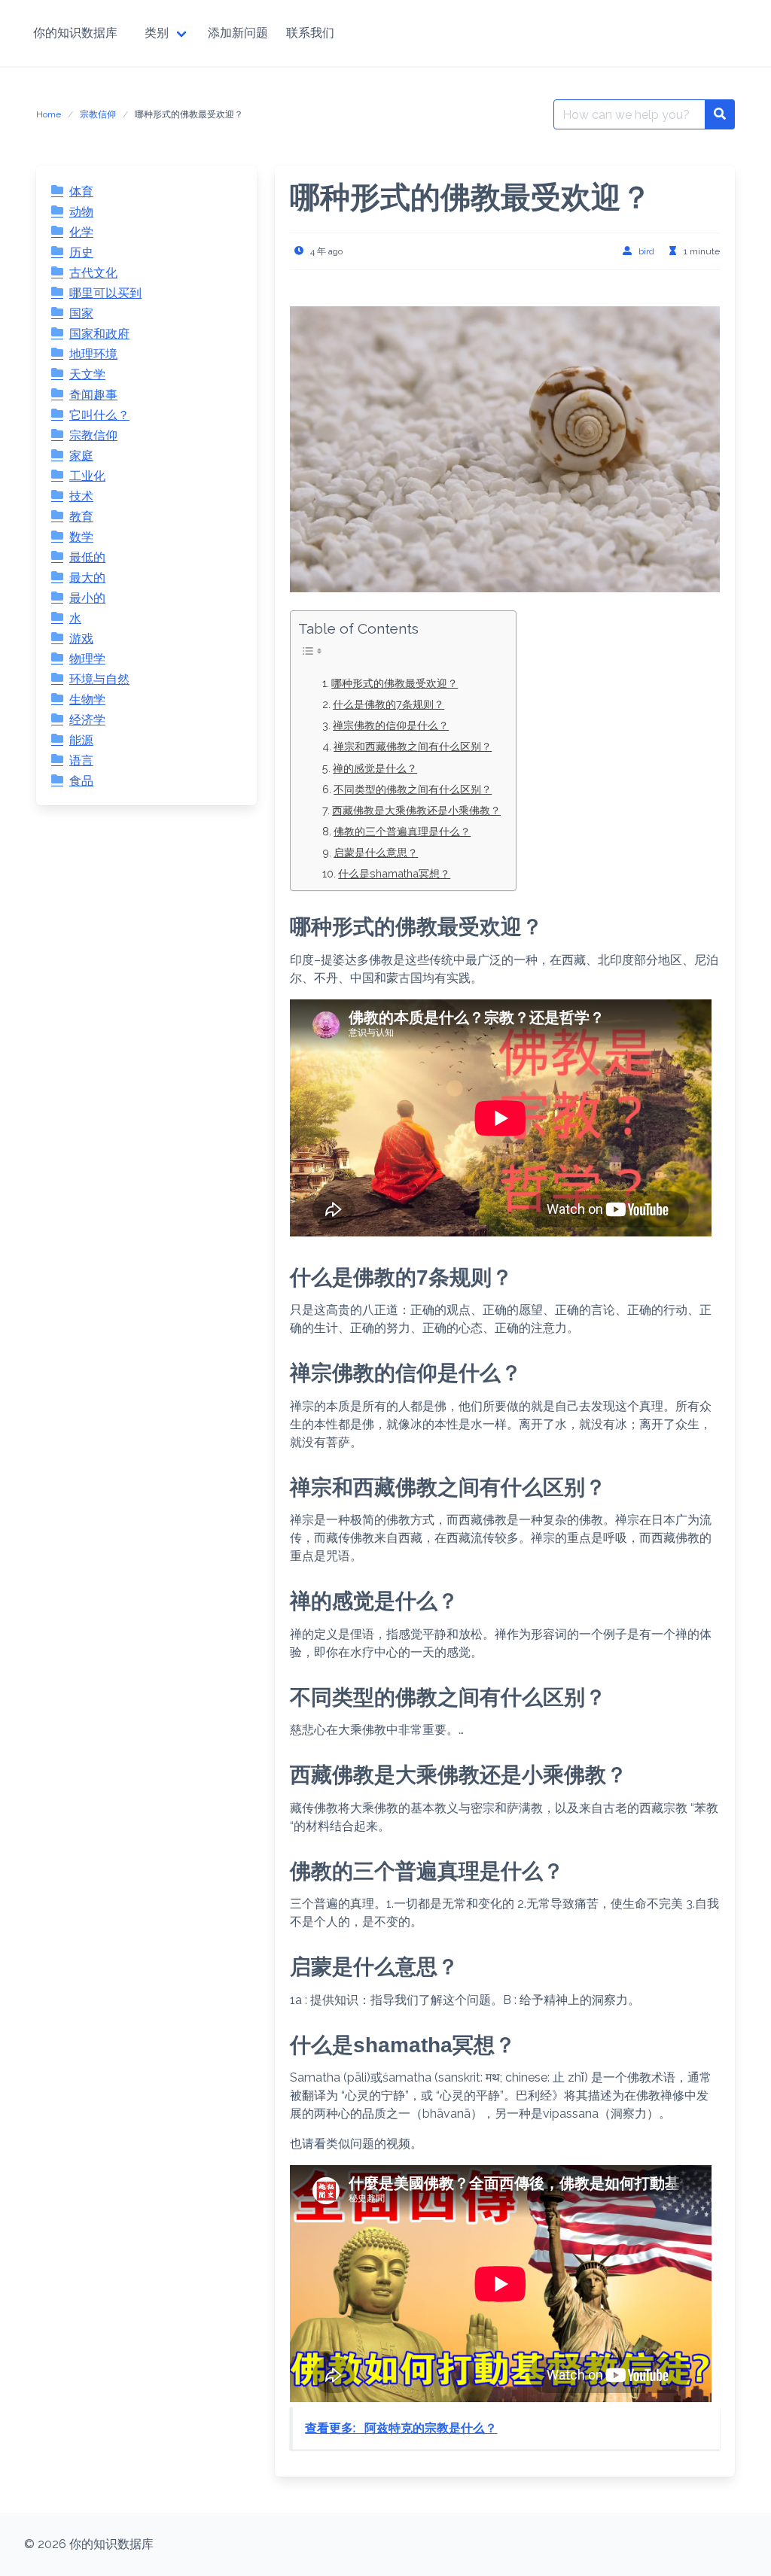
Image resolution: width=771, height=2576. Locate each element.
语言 (81, 760)
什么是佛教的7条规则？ (389, 704)
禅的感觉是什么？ (375, 768)
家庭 (81, 456)
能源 (81, 740)
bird (646, 251)
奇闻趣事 (93, 395)
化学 (81, 232)
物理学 (87, 659)
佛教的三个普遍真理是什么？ (402, 831)
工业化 (87, 476)
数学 (81, 537)
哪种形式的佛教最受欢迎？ (395, 683)
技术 (81, 496)
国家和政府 (99, 334)
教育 (81, 517)
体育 (81, 192)
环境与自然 (99, 679)
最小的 (87, 598)
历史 (81, 252)
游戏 (81, 639)
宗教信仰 (98, 114)
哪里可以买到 (105, 293)
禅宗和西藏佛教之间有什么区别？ (413, 746)
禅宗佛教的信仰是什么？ (391, 725)
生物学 (87, 700)
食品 (81, 781)
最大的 (87, 578)
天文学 (87, 374)
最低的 (87, 557)
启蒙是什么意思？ (376, 852)
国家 (81, 313)
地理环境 (93, 354)
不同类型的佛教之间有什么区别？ (413, 789)
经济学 (87, 720)
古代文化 (93, 273)
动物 (81, 212)
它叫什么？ (99, 415)
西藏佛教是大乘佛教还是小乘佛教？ (416, 810)
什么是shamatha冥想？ (394, 873)
